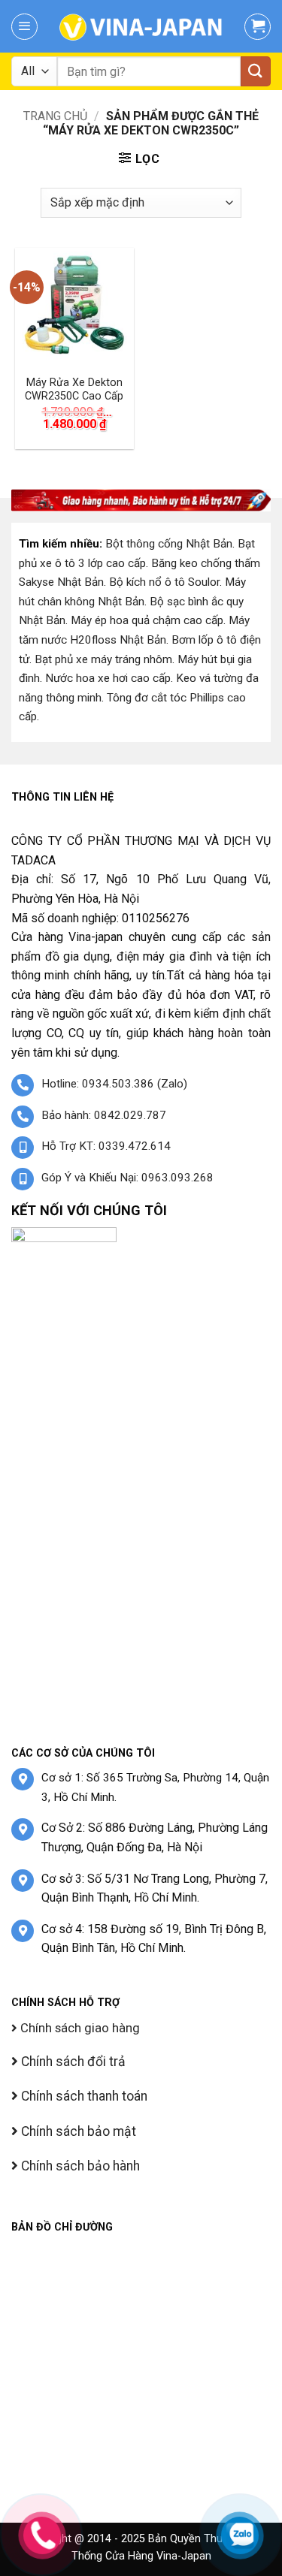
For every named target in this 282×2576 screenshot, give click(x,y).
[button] (24, 27)
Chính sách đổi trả (72, 2062)
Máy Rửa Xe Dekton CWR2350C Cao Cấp (74, 390)
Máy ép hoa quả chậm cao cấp (147, 620)
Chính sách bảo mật (77, 2131)
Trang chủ (55, 116)
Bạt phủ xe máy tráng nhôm (103, 659)
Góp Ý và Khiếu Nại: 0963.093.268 (127, 1178)
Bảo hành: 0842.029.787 (104, 1115)
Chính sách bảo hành (79, 2166)
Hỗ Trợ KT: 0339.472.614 (106, 1146)
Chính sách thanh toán (83, 2096)
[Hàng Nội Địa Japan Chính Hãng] (141, 26)
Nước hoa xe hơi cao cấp (108, 678)
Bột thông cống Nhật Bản (169, 544)
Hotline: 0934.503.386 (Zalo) (114, 1084)
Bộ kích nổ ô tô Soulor (164, 582)
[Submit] (256, 71)
